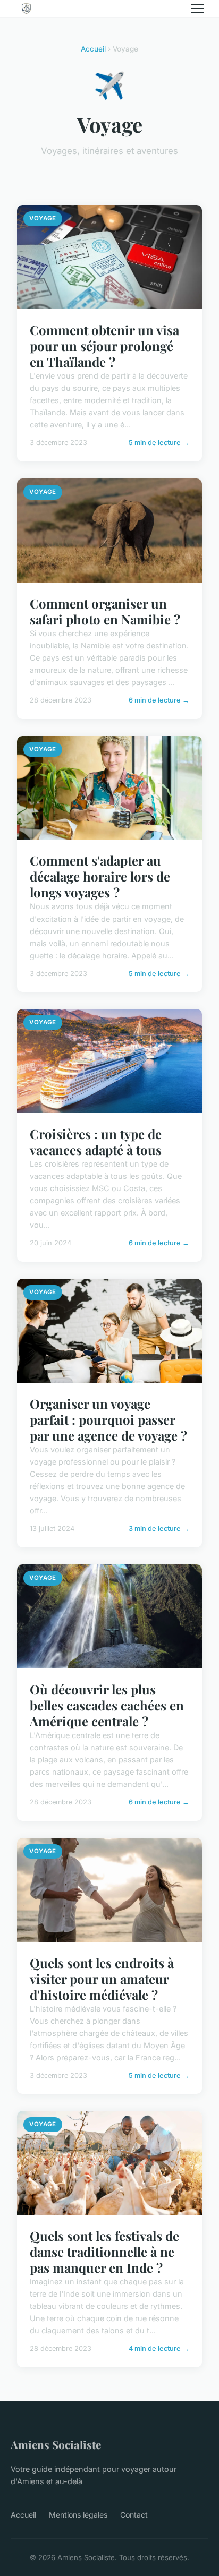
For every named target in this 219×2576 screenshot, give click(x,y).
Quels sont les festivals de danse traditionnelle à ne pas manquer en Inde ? (104, 2252)
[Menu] (198, 8)
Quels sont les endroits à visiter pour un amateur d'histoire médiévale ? (102, 1979)
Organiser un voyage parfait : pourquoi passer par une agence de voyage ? (108, 1419)
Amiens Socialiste (56, 2444)
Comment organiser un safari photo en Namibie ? (105, 611)
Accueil (93, 49)
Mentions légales (78, 2515)
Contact (134, 2515)
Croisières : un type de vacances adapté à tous (96, 1142)
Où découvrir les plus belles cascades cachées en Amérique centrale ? (107, 1705)
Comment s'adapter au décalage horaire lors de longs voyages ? (100, 876)
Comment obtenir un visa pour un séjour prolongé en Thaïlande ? (104, 346)
